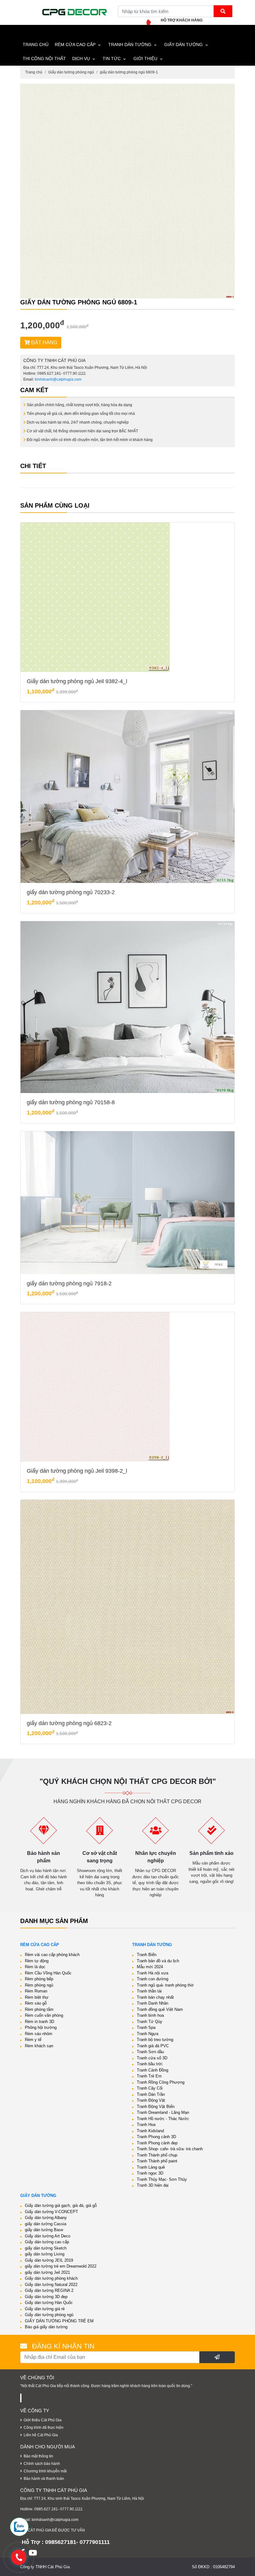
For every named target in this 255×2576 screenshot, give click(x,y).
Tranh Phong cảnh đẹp (157, 2143)
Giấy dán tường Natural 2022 (51, 2285)
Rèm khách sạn (39, 2046)
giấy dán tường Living (45, 2254)
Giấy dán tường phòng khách (51, 2278)
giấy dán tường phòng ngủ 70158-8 (71, 1102)
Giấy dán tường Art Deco (48, 2236)
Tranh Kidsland (150, 2131)
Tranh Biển (147, 1955)
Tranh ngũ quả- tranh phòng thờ (165, 1985)
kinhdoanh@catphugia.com (58, 379)
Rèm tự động (37, 1961)
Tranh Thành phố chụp (157, 2155)
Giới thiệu (145, 59)
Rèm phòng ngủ (39, 1985)
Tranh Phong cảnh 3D (156, 2137)
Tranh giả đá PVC (153, 2046)
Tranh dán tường (130, 45)
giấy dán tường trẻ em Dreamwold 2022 (61, 2266)
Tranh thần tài (149, 1991)
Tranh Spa (146, 2027)
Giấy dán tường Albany (46, 2218)
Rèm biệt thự (37, 1997)
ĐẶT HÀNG (44, 343)
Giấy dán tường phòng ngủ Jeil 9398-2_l (77, 1471)
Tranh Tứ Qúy (150, 2022)
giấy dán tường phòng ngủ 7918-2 (69, 1283)
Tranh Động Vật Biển (156, 2107)
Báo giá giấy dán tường (46, 2327)
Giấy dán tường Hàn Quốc (49, 2303)
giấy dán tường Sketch (46, 2248)
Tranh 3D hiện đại (153, 2185)
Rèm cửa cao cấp (75, 45)
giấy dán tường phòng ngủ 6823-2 (69, 1723)
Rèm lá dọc (35, 1967)
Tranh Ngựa (148, 2034)
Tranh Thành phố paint (157, 2161)
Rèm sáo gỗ (36, 2003)
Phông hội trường (41, 2027)
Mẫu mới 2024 (150, 1967)
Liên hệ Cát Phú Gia (41, 2435)
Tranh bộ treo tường (155, 2040)
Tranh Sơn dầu (150, 2052)
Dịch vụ (81, 59)
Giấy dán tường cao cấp (47, 2242)
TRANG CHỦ (36, 45)
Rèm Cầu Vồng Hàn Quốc (48, 1973)
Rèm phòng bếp (39, 1979)
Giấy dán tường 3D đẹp (46, 2297)
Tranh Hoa (146, 2125)
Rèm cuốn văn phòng (44, 2015)
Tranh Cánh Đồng (153, 2070)
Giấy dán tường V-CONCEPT (51, 2212)
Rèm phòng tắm (39, 2009)
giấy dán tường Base (44, 2230)
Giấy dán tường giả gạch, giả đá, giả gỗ (61, 2205)
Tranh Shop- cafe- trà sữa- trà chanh (170, 2149)
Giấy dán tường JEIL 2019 (49, 2260)
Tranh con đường (153, 1979)
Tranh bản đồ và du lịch (158, 1961)
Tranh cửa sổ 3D (152, 2058)
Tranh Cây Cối (150, 2088)
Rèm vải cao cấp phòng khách (52, 1955)
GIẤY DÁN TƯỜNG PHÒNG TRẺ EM (59, 2321)
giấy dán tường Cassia (46, 2224)
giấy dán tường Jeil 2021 (47, 2272)
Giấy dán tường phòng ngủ (71, 72)
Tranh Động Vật (151, 2100)
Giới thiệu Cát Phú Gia (43, 2420)
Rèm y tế (33, 2040)
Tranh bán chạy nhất (155, 1997)
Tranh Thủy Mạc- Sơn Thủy (162, 2179)
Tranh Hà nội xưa (153, 1973)
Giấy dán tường (183, 45)
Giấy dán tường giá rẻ (45, 2309)
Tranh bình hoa (150, 2015)
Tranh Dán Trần (151, 2094)
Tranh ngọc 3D (150, 2173)
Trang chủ (34, 72)
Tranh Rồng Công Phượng (161, 2082)
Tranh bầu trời (150, 2064)
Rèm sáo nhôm (39, 2034)
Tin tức (112, 59)
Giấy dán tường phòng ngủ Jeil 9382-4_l (77, 681)
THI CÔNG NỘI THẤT (44, 59)
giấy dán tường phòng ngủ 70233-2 (71, 892)
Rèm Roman (36, 1991)
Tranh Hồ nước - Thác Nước (163, 2119)
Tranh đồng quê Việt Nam (160, 2009)
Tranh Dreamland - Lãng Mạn (163, 2112)
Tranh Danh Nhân (153, 2003)
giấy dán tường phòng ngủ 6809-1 (129, 72)
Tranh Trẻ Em (149, 2076)
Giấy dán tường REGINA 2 (49, 2290)
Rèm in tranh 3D (39, 2022)
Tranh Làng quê (151, 2167)
